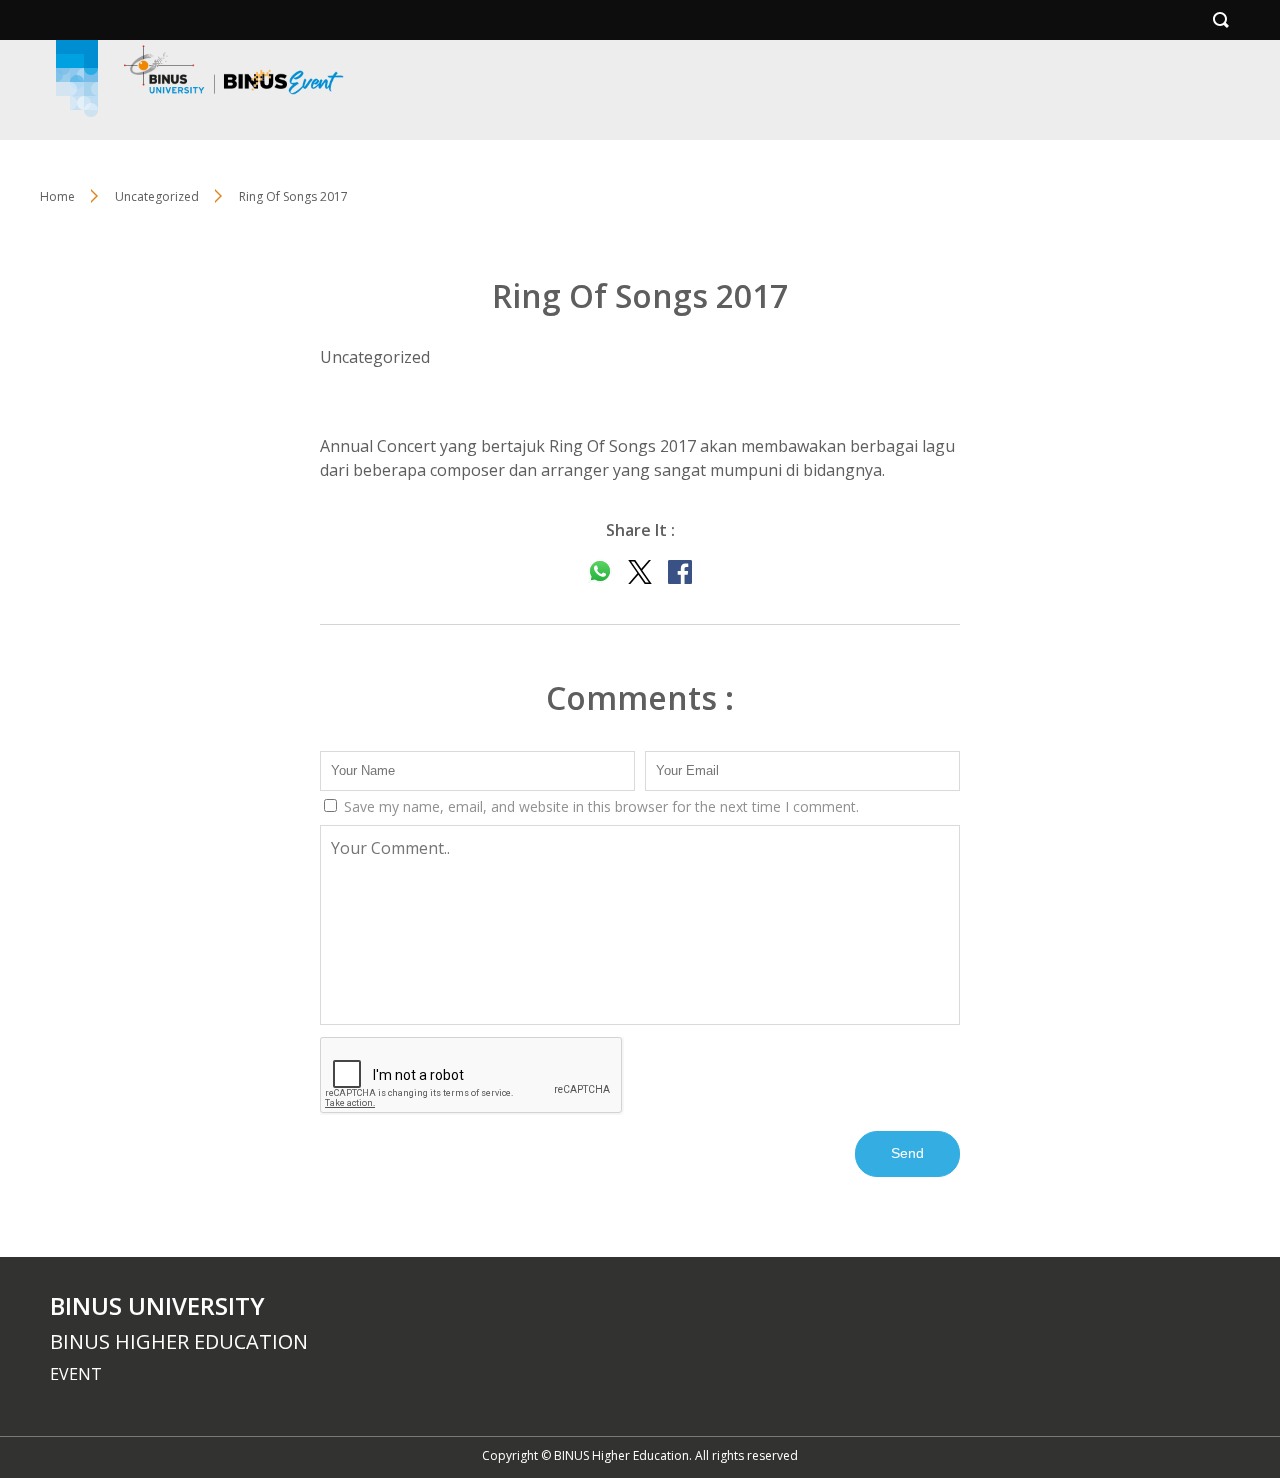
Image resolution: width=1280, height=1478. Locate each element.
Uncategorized (157, 196)
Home (57, 196)
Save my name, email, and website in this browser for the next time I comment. (599, 806)
